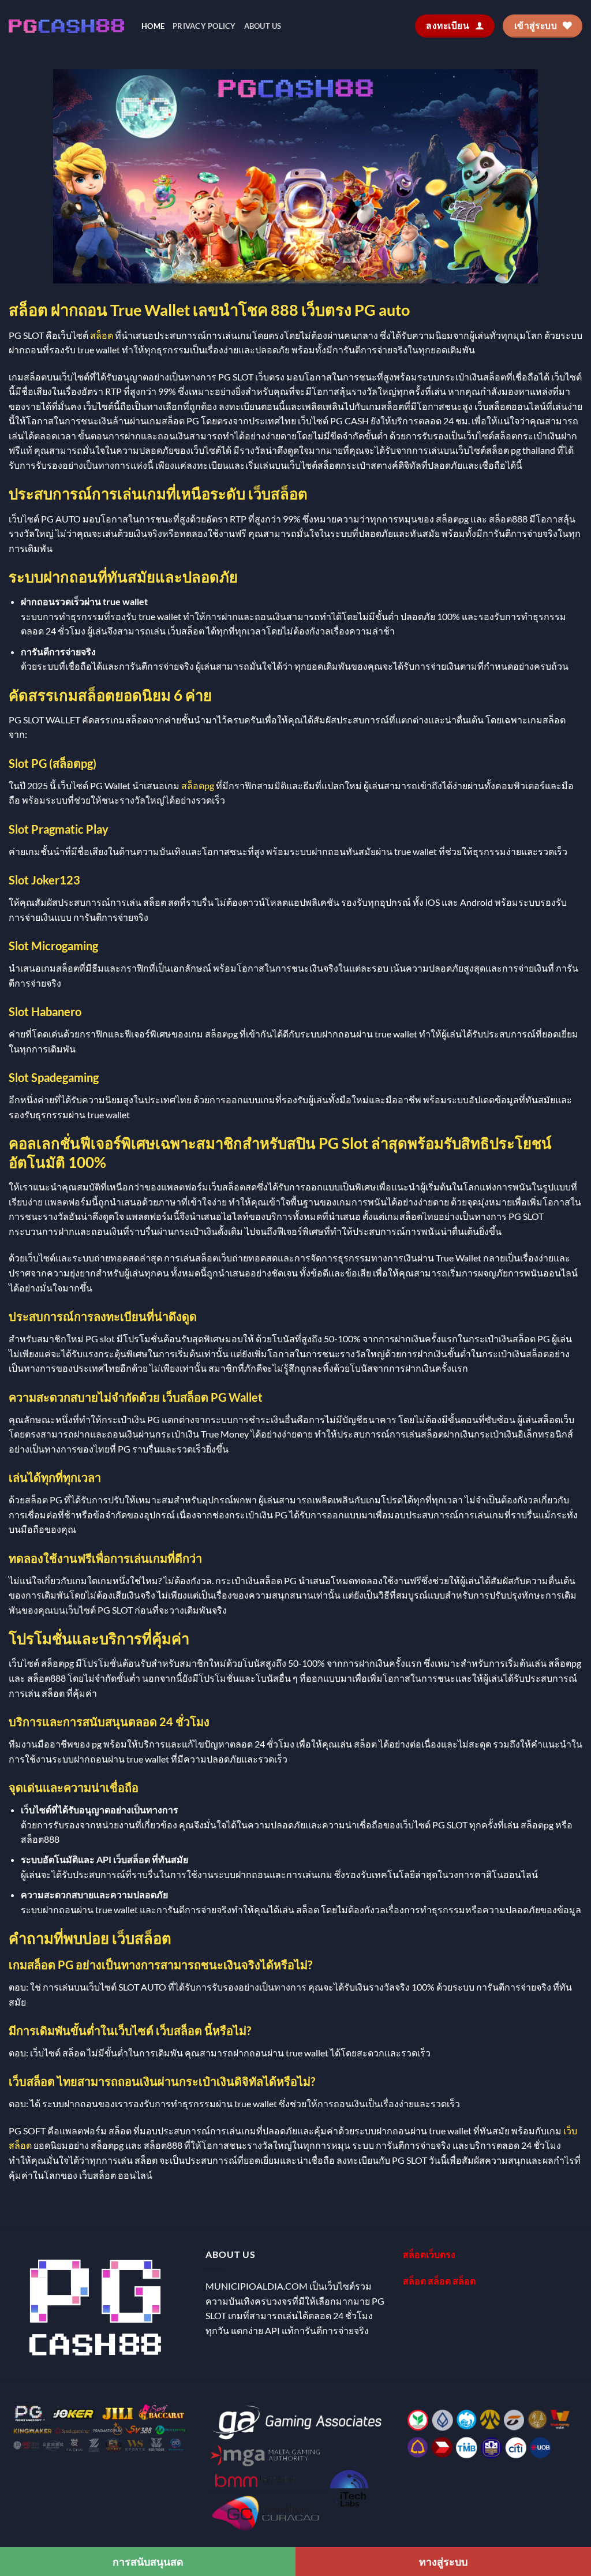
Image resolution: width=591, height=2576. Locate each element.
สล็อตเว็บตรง (429, 2254)
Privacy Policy (204, 26)
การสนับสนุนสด (148, 2562)
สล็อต (102, 335)
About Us (263, 26)
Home (153, 26)
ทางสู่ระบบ (443, 2562)
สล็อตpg (198, 785)
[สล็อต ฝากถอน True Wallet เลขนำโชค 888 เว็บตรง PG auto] (66, 26)
